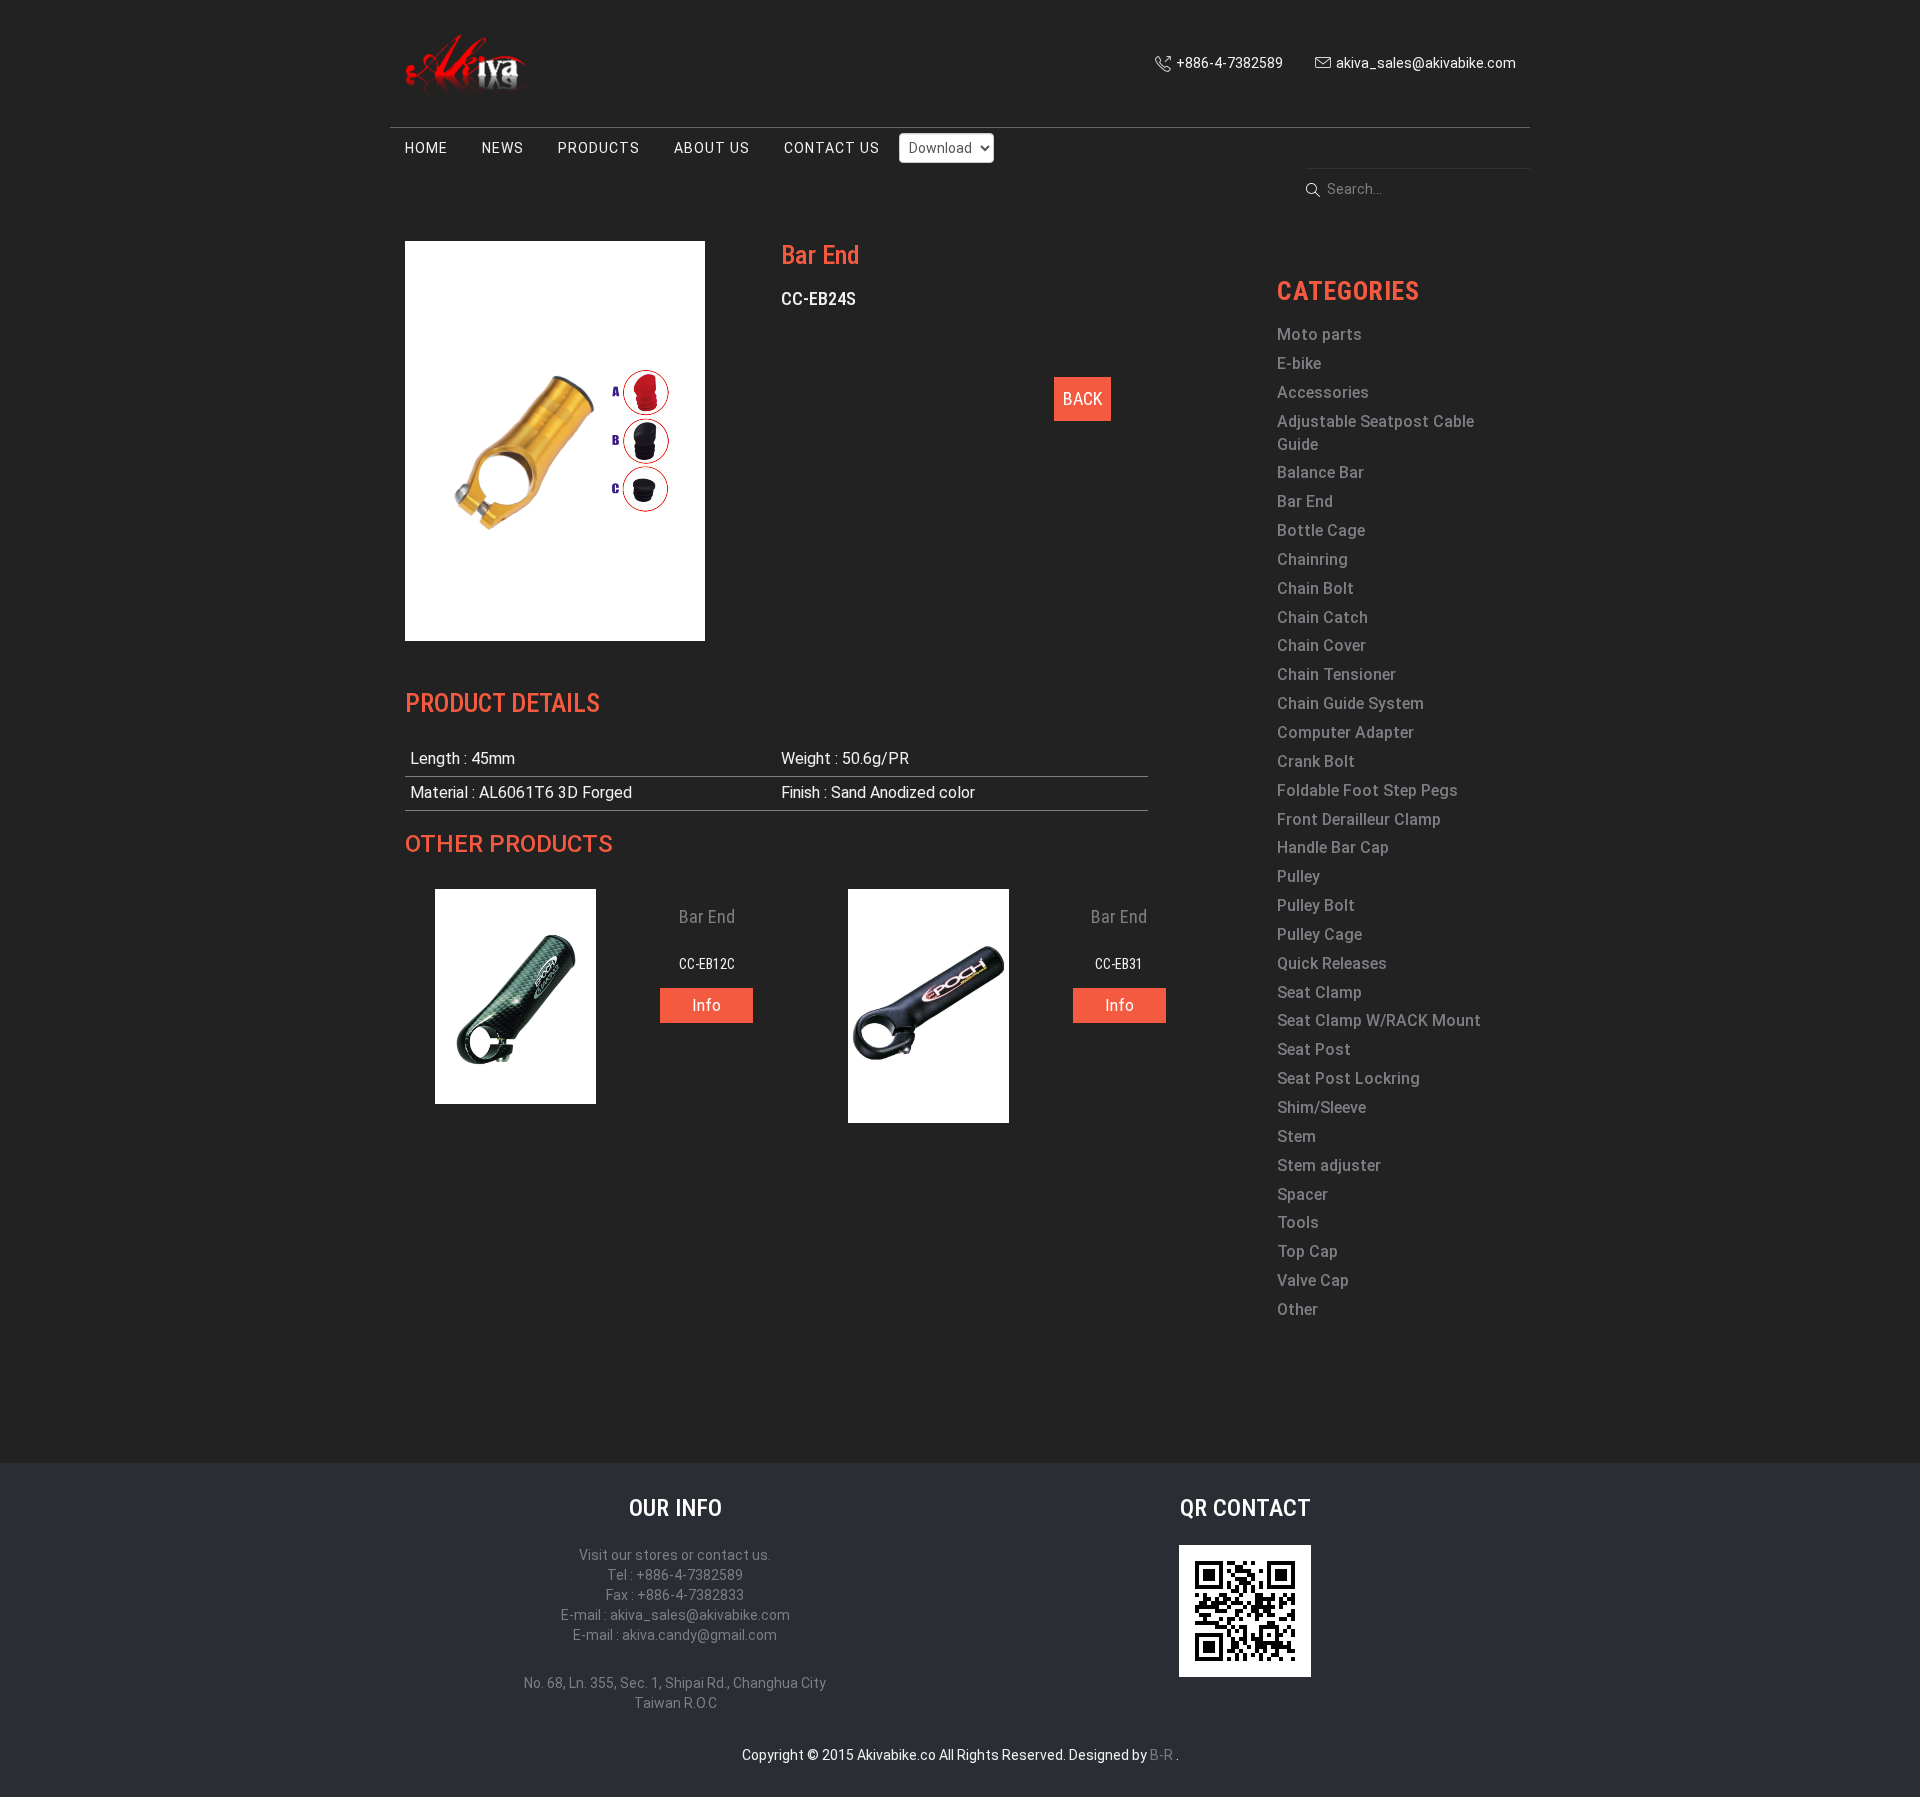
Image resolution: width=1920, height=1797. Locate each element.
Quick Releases (1332, 963)
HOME (426, 148)
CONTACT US (832, 148)
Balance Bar (1320, 472)
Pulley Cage (1319, 934)
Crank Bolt (1316, 761)
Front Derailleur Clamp (1359, 819)
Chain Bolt (1315, 588)
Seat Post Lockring (1348, 1078)
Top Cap (1307, 1251)
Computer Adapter (1345, 732)
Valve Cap (1313, 1280)
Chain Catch (1322, 617)
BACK (1082, 398)
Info (706, 1005)
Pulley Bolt (1316, 905)
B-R (1161, 1755)
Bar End (1305, 501)
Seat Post (1314, 1049)
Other (1297, 1309)
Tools (1298, 1222)
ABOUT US (712, 148)
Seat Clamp (1319, 992)
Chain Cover (1321, 645)
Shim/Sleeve (1321, 1107)
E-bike (1299, 363)
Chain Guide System (1350, 703)
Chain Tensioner (1336, 674)
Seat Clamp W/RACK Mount (1379, 1020)
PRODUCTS (599, 148)
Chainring (1312, 559)
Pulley (1298, 876)
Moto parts (1319, 334)
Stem (1296, 1136)
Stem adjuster (1329, 1165)
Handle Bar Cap (1333, 847)
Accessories (1323, 392)
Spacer (1302, 1194)
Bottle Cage (1321, 530)
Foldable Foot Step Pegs (1367, 790)
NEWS (503, 148)
